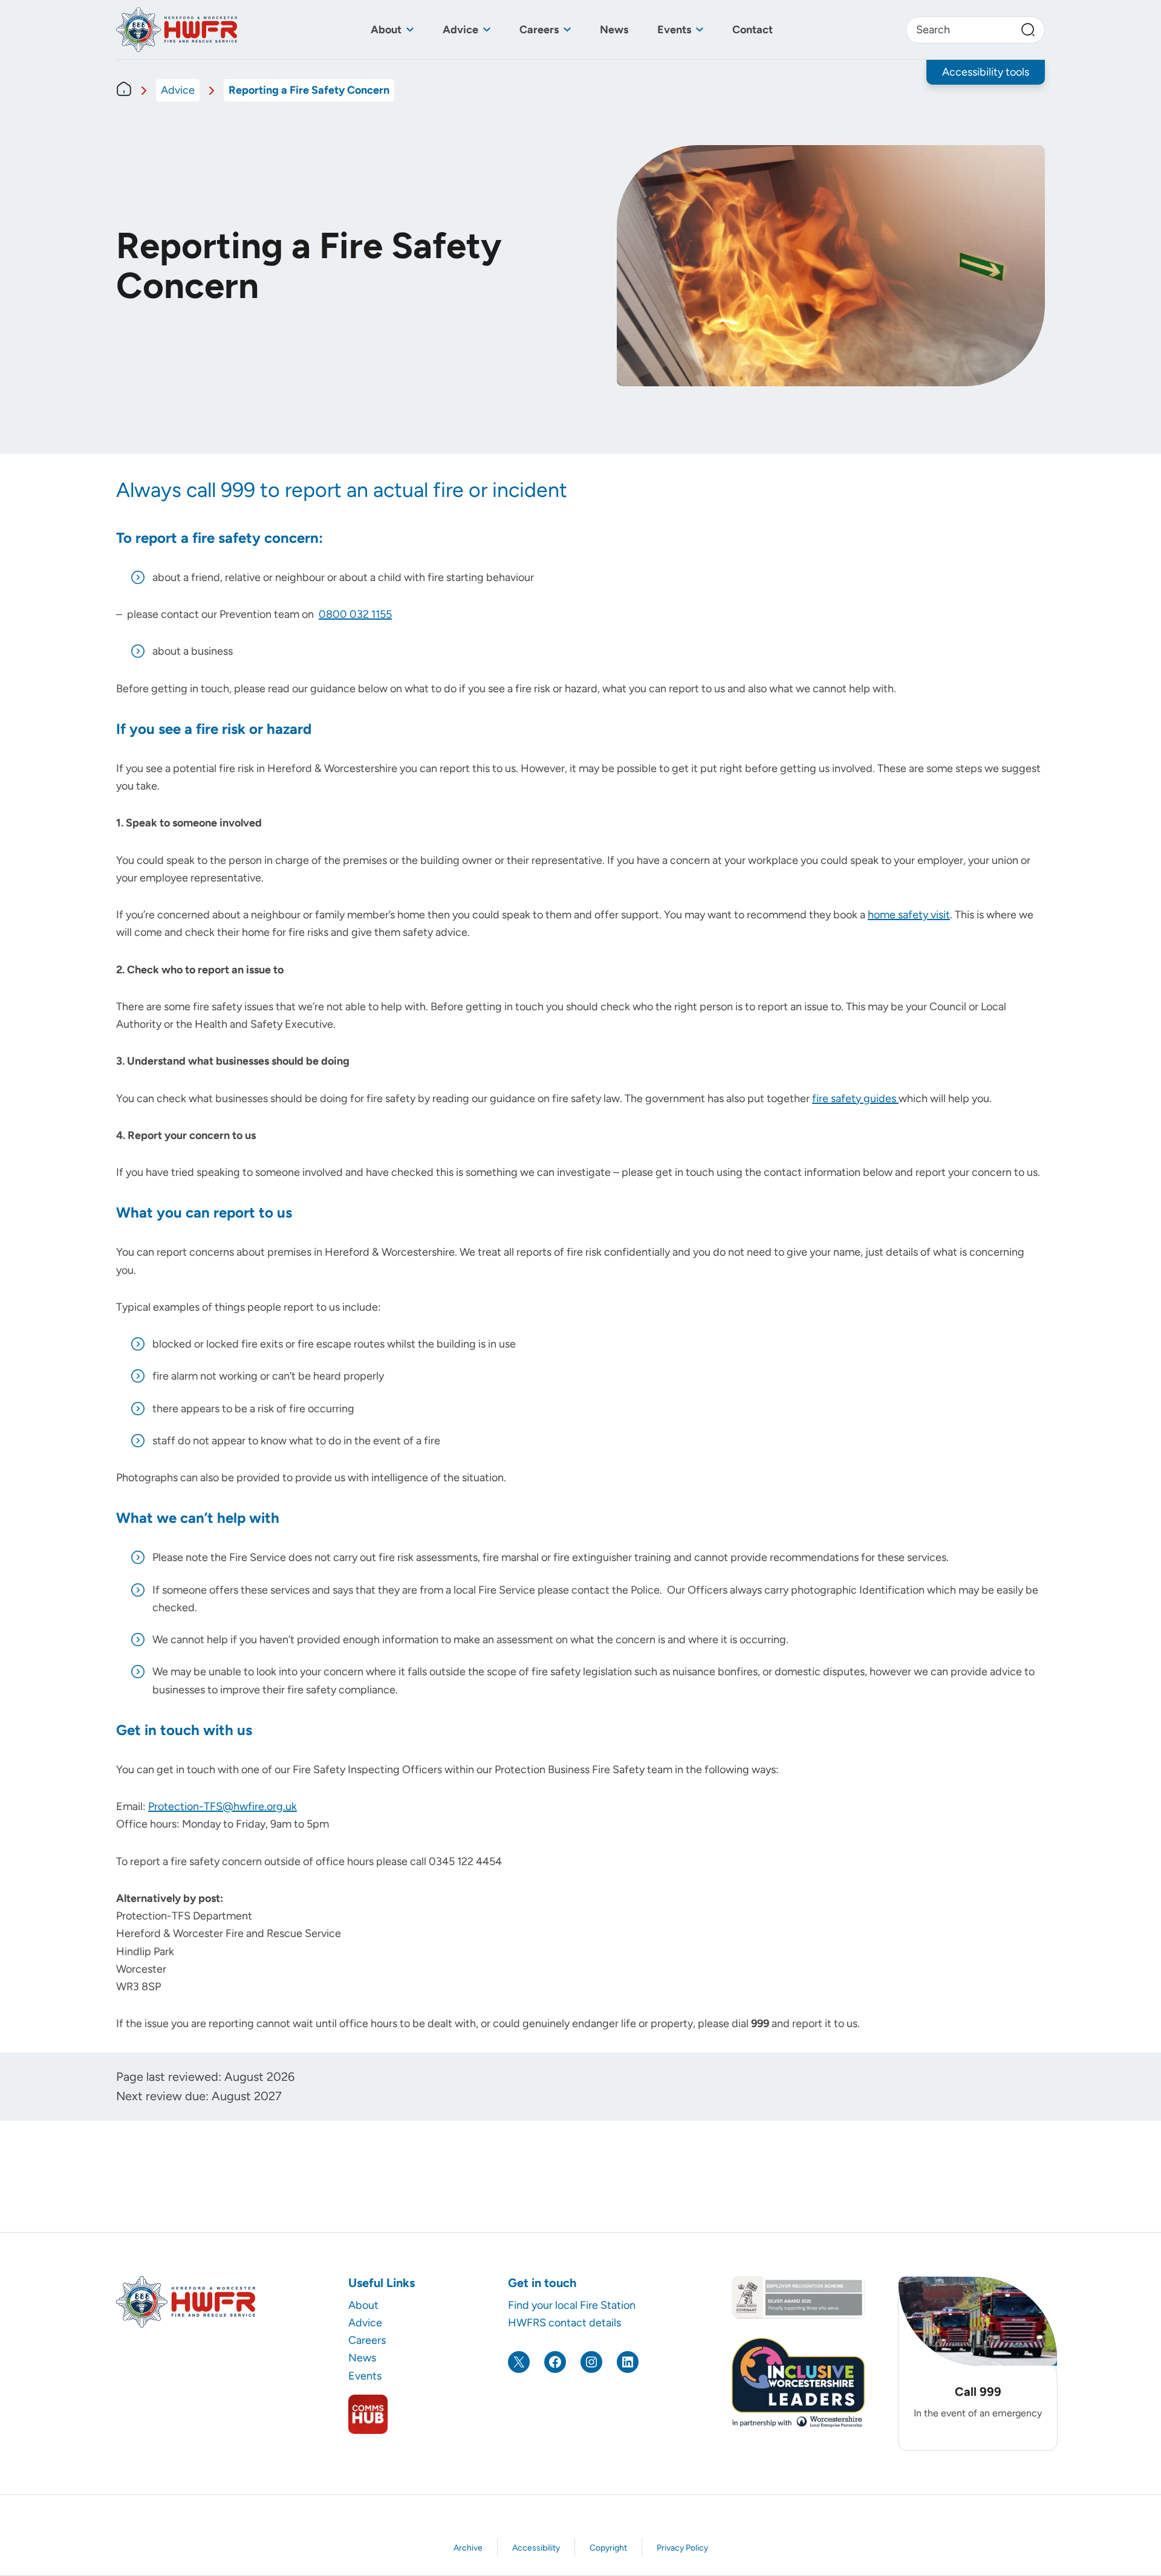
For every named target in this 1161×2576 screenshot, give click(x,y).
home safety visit (909, 915)
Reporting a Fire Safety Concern (309, 90)
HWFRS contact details (564, 2323)
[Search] (1028, 30)
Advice (460, 30)
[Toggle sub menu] (410, 30)
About (386, 30)
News (614, 30)
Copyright (608, 2548)
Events (674, 30)
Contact (753, 30)
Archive (468, 2548)
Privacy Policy (682, 2548)
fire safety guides (855, 1098)
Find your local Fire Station (572, 2305)
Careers (539, 30)
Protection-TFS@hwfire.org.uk (223, 1806)
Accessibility (536, 2548)
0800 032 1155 (355, 614)
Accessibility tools (986, 72)
